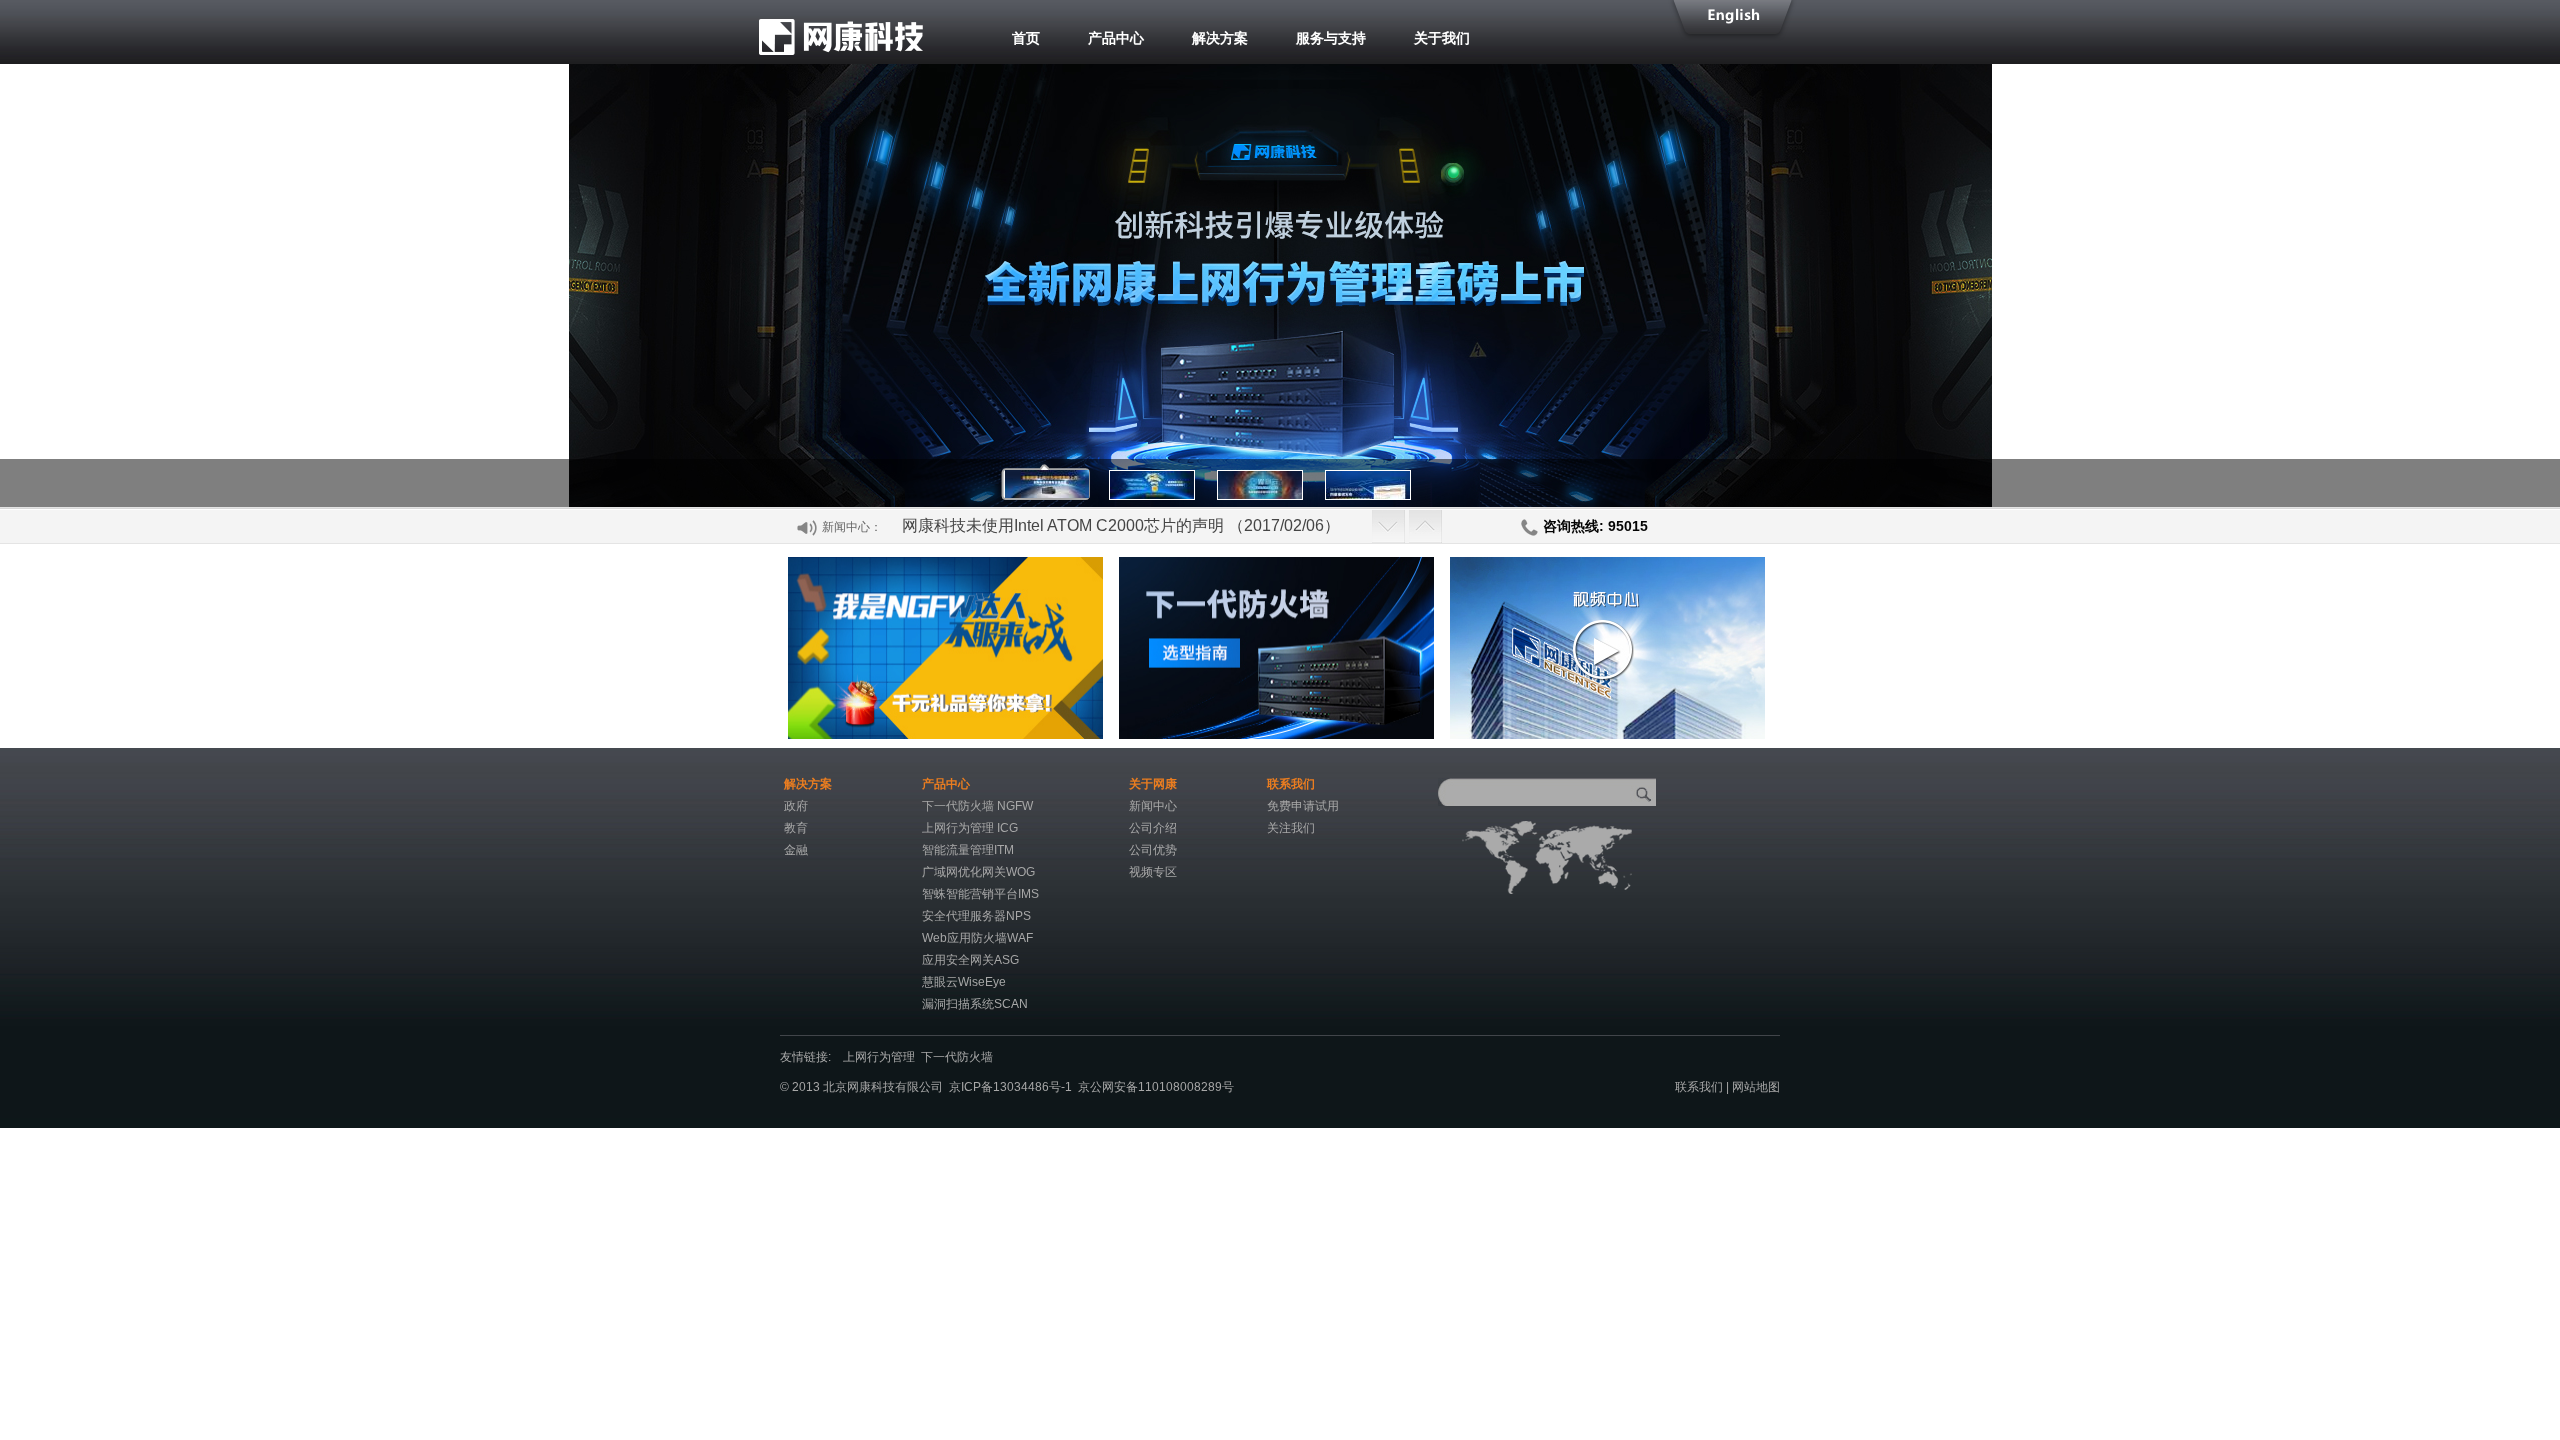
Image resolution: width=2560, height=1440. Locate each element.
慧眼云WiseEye (964, 982)
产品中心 (1116, 38)
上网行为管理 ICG (970, 828)
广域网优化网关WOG (978, 872)
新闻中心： (852, 527)
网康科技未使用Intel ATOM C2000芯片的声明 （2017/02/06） (1121, 525)
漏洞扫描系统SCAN (975, 1004)
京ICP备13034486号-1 (1010, 1087)
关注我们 (1291, 828)
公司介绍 (1153, 828)
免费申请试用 (1303, 806)
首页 (1026, 38)
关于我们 (1442, 38)
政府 (796, 806)
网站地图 (1756, 1087)
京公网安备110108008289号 (1156, 1087)
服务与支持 (1331, 38)
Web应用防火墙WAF (977, 938)
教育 (796, 828)
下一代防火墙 (960, 1057)
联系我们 (1699, 1087)
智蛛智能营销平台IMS (980, 894)
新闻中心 (1153, 806)
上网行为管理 (882, 1057)
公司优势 (1153, 850)
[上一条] (1388, 525)
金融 (796, 850)
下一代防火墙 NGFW (977, 806)
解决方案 (1220, 38)
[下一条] (1425, 525)
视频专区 (1153, 872)
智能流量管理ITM (968, 850)
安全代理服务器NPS (976, 916)
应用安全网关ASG (970, 960)
